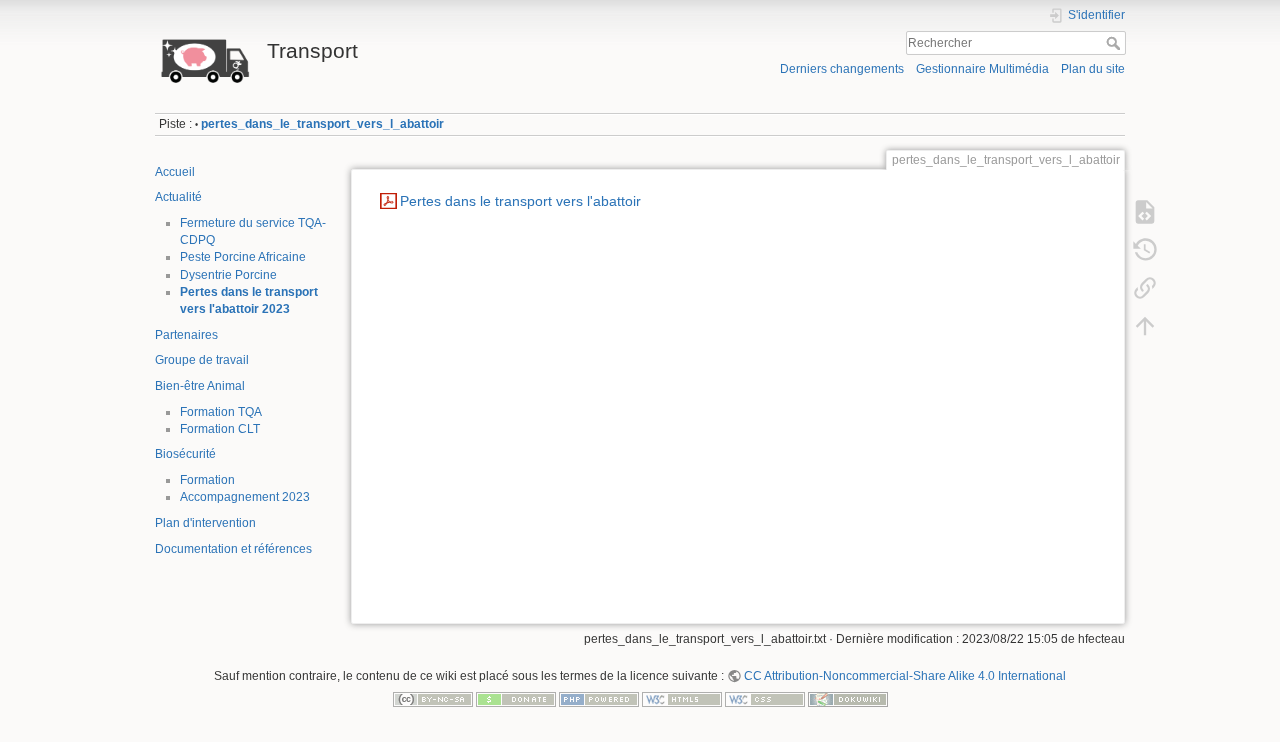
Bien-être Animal (200, 386)
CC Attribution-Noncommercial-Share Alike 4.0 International (905, 676)
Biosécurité (185, 454)
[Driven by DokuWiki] (848, 699)
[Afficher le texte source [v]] (1145, 212)
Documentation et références (233, 549)
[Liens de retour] (1145, 288)
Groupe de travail (202, 360)
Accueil (175, 172)
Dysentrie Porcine (228, 275)
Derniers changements (842, 69)
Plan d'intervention (205, 523)
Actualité (178, 197)
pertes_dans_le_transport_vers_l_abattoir (322, 124)
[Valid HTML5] (682, 699)
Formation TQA (221, 412)
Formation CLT (220, 429)
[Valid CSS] (765, 699)
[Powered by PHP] (599, 699)
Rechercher (1115, 43)
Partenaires (186, 335)
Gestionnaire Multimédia (982, 69)
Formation (207, 480)
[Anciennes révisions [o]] (1145, 250)
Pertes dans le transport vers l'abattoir (520, 201)
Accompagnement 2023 (245, 497)
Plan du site (1093, 69)
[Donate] (516, 699)
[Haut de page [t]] (1145, 326)
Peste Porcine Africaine (243, 257)
